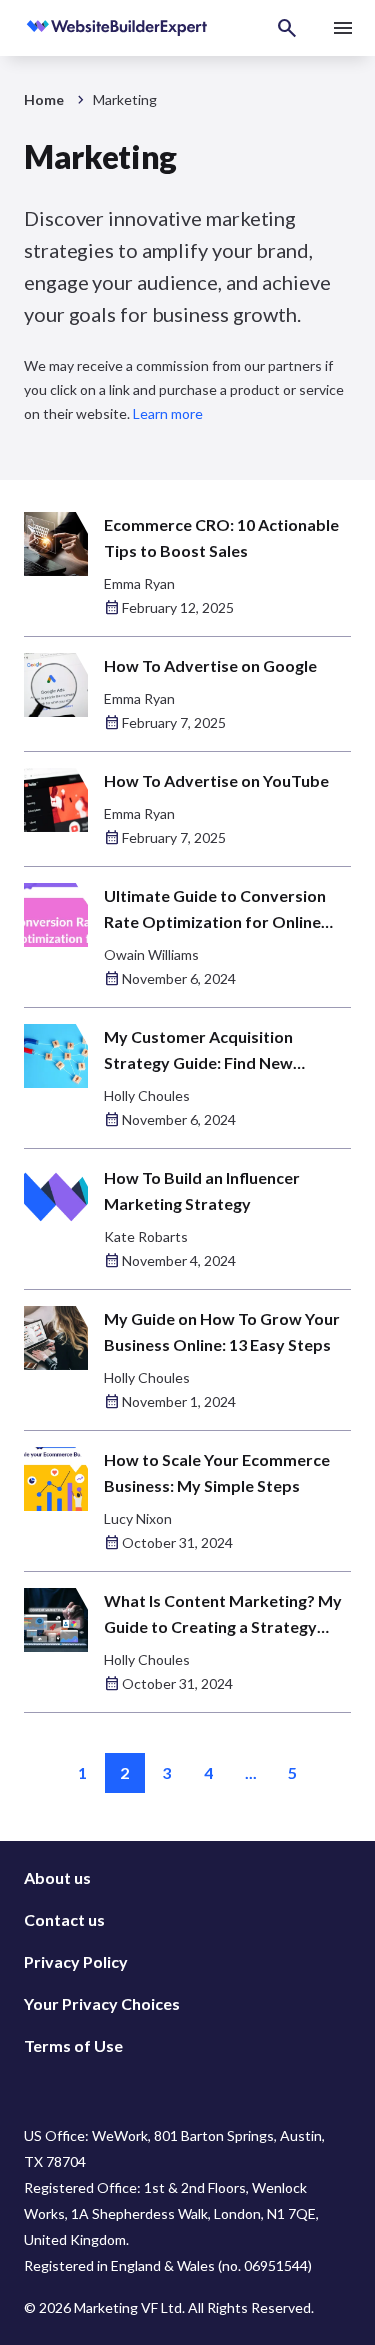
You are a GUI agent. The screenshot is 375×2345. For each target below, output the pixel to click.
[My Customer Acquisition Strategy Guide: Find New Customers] (56, 1056)
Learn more (168, 413)
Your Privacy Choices (102, 2003)
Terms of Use (73, 2045)
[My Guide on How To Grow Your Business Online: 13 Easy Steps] (56, 1338)
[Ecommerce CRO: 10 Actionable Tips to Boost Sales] (56, 544)
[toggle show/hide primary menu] (343, 28)
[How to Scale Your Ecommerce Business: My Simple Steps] (56, 1479)
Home (44, 99)
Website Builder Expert (92, 28)
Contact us (64, 1919)
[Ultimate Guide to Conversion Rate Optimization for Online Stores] (56, 915)
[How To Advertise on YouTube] (56, 800)
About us (57, 1877)
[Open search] (287, 28)
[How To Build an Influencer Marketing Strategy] (56, 1197)
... (251, 1772)
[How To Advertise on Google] (56, 685)
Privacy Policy (76, 1961)
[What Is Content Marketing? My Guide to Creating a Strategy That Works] (56, 1620)
